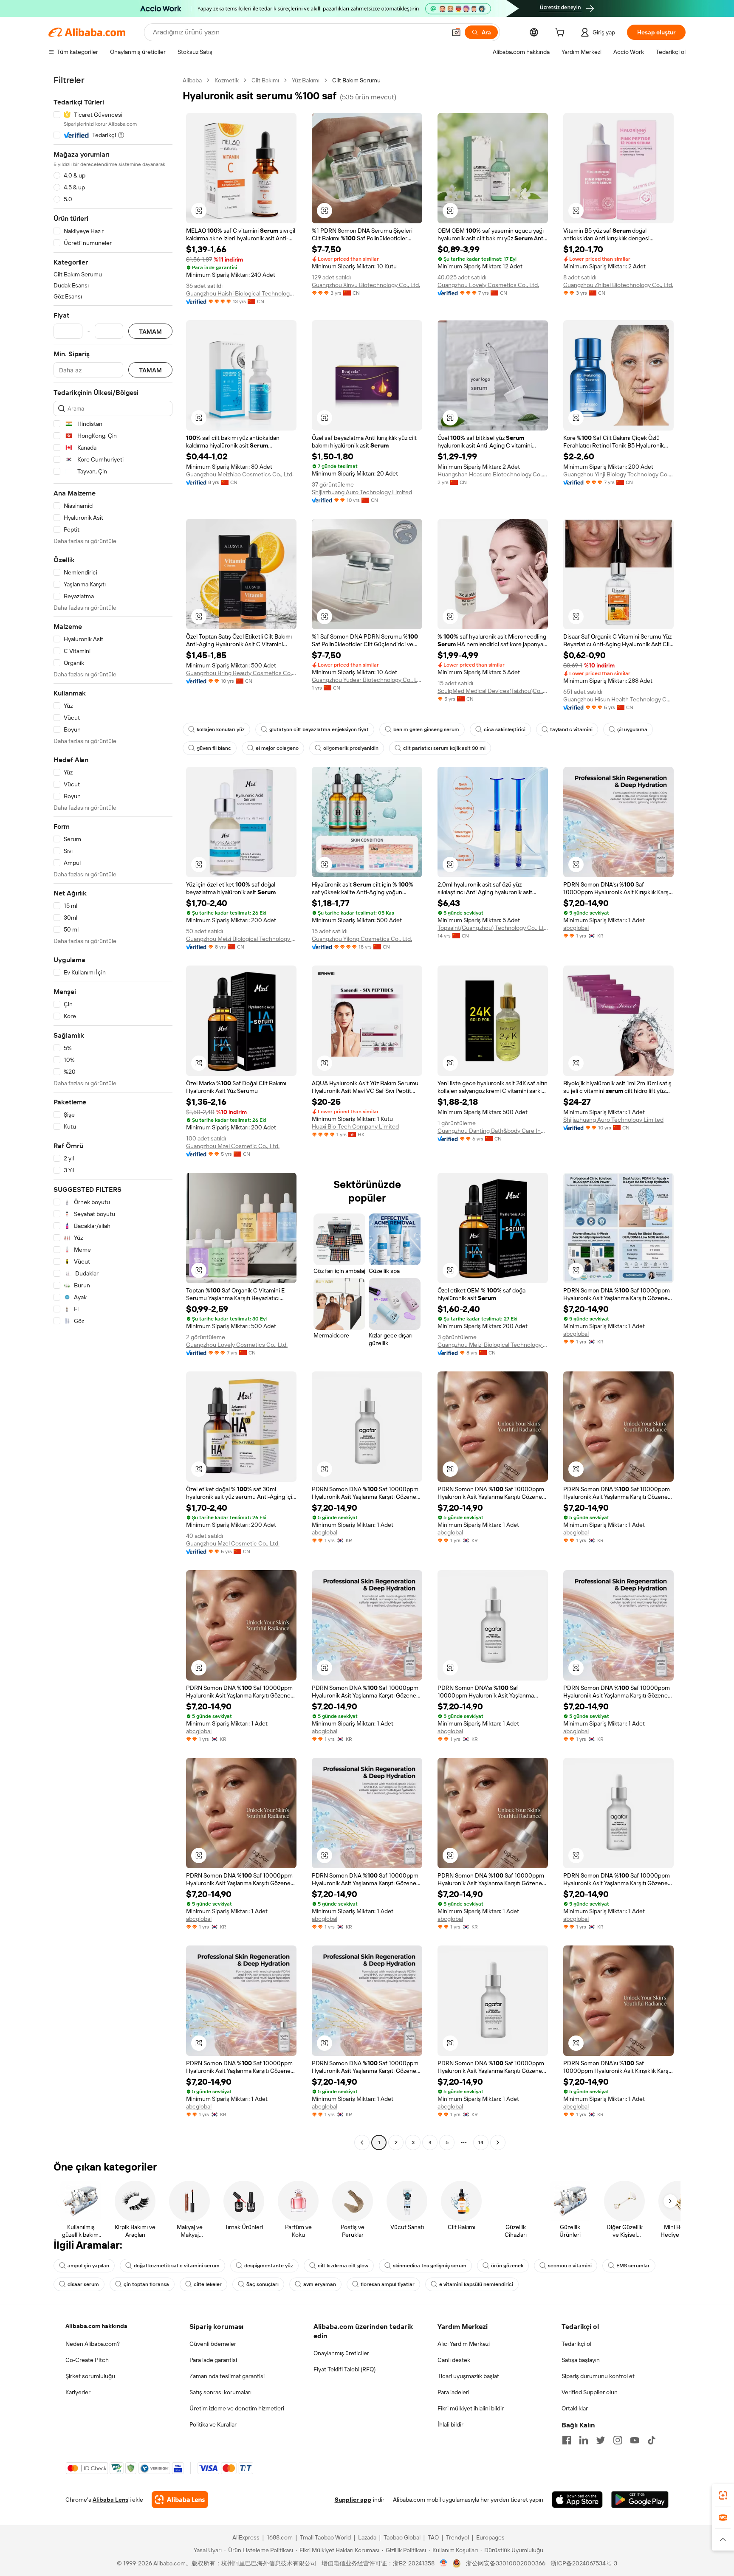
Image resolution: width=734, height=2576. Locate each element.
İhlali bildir (450, 2424)
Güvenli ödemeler (213, 2344)
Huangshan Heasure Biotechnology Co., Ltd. (493, 474)
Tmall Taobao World (325, 2537)
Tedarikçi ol (576, 2344)
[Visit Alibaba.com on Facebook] (567, 2440)
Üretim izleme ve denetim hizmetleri (237, 2408)
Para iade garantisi (213, 2360)
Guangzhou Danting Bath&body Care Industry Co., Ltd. (493, 1131)
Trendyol (457, 2537)
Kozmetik (227, 80)
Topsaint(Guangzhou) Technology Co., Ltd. (493, 928)
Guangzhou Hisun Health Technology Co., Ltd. (618, 699)
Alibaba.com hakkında (96, 2326)
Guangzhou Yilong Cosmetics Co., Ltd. (362, 939)
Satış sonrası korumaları (220, 2392)
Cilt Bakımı (265, 80)
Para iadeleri (453, 2392)
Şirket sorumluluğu (90, 2376)
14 (481, 2142)
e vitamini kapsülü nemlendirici (476, 2284)
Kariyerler (78, 2392)
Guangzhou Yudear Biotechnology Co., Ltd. (367, 680)
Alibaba (192, 80)
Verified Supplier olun (590, 2392)
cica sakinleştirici (505, 729)
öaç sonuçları (263, 2284)
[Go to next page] (498, 2142)
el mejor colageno (277, 748)
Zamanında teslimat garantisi (227, 2376)
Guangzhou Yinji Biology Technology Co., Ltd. (618, 474)
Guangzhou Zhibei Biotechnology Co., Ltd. (618, 285)
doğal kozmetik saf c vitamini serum (177, 2266)
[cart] (562, 34)
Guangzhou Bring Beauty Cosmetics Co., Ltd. (241, 673)
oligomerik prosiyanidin (351, 748)
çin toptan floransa (146, 2284)
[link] (723, 2495)
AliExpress (246, 2537)
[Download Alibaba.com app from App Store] (577, 2500)
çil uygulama (632, 729)
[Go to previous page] (362, 2142)
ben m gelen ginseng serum (426, 729)
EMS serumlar (633, 2266)
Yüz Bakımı (306, 80)
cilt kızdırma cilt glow (343, 2266)
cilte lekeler (208, 2284)
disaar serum (83, 2284)
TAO (433, 2537)
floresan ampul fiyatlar (388, 2284)
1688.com (280, 2537)
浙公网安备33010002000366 (506, 2563)
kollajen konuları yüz (221, 729)
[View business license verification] (444, 2563)
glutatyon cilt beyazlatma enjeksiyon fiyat (319, 729)
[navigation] (113, 1112)
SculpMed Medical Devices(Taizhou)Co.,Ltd (493, 691)
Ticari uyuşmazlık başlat (468, 2376)
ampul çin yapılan (88, 2266)
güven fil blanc (214, 748)
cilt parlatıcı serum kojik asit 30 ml (444, 748)
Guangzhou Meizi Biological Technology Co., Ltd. (241, 939)
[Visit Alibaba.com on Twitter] (601, 2440)
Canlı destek (454, 2360)
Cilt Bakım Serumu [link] (356, 80)
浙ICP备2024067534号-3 (584, 2563)
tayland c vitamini (571, 729)
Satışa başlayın (581, 2360)
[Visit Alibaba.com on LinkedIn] (584, 2440)
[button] (456, 32)
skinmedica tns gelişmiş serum (430, 2266)
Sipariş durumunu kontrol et (598, 2376)
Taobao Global (402, 2537)
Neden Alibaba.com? (93, 2344)
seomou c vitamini (570, 2266)
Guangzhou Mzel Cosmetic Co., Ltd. (233, 1146)
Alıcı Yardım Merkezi (464, 2344)
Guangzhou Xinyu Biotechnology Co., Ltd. (366, 285)
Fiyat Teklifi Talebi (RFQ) (344, 2369)
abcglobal (576, 928)
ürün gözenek (507, 2266)
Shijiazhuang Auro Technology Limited (362, 492)
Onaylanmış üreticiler (341, 2353)
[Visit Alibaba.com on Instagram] (618, 2440)
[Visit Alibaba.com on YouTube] (635, 2440)
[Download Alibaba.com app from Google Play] (640, 2500)
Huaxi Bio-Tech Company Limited (355, 1126)
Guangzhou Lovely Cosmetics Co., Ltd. (488, 285)
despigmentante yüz (269, 2266)
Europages (490, 2537)
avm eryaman (320, 2284)
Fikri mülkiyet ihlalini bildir (471, 2408)
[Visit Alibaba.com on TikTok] (652, 2440)
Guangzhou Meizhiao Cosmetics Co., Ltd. (240, 474)
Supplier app (353, 2500)
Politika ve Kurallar (213, 2424)
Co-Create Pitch (87, 2360)
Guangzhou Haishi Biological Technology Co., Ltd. (241, 293)
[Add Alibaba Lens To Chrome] (180, 2500)
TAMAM (150, 331)
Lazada (367, 2537)
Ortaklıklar (575, 2408)
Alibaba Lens (110, 2500)
